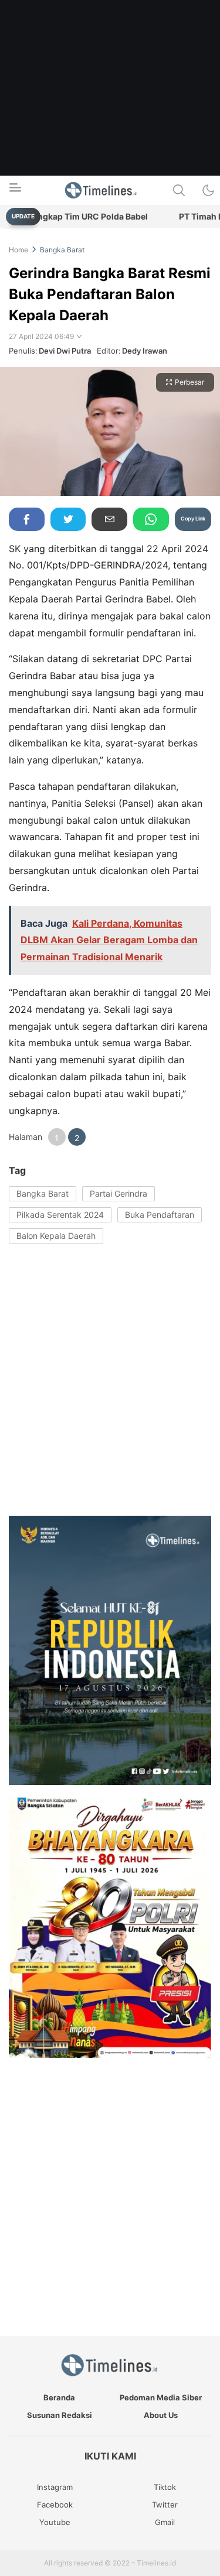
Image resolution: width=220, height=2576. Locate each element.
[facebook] (27, 519)
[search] (179, 190)
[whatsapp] (151, 519)
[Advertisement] (110, 110)
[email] (109, 519)
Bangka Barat (62, 250)
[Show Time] (79, 337)
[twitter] (68, 519)
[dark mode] (208, 190)
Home (18, 250)
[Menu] (15, 191)
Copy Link (193, 518)
